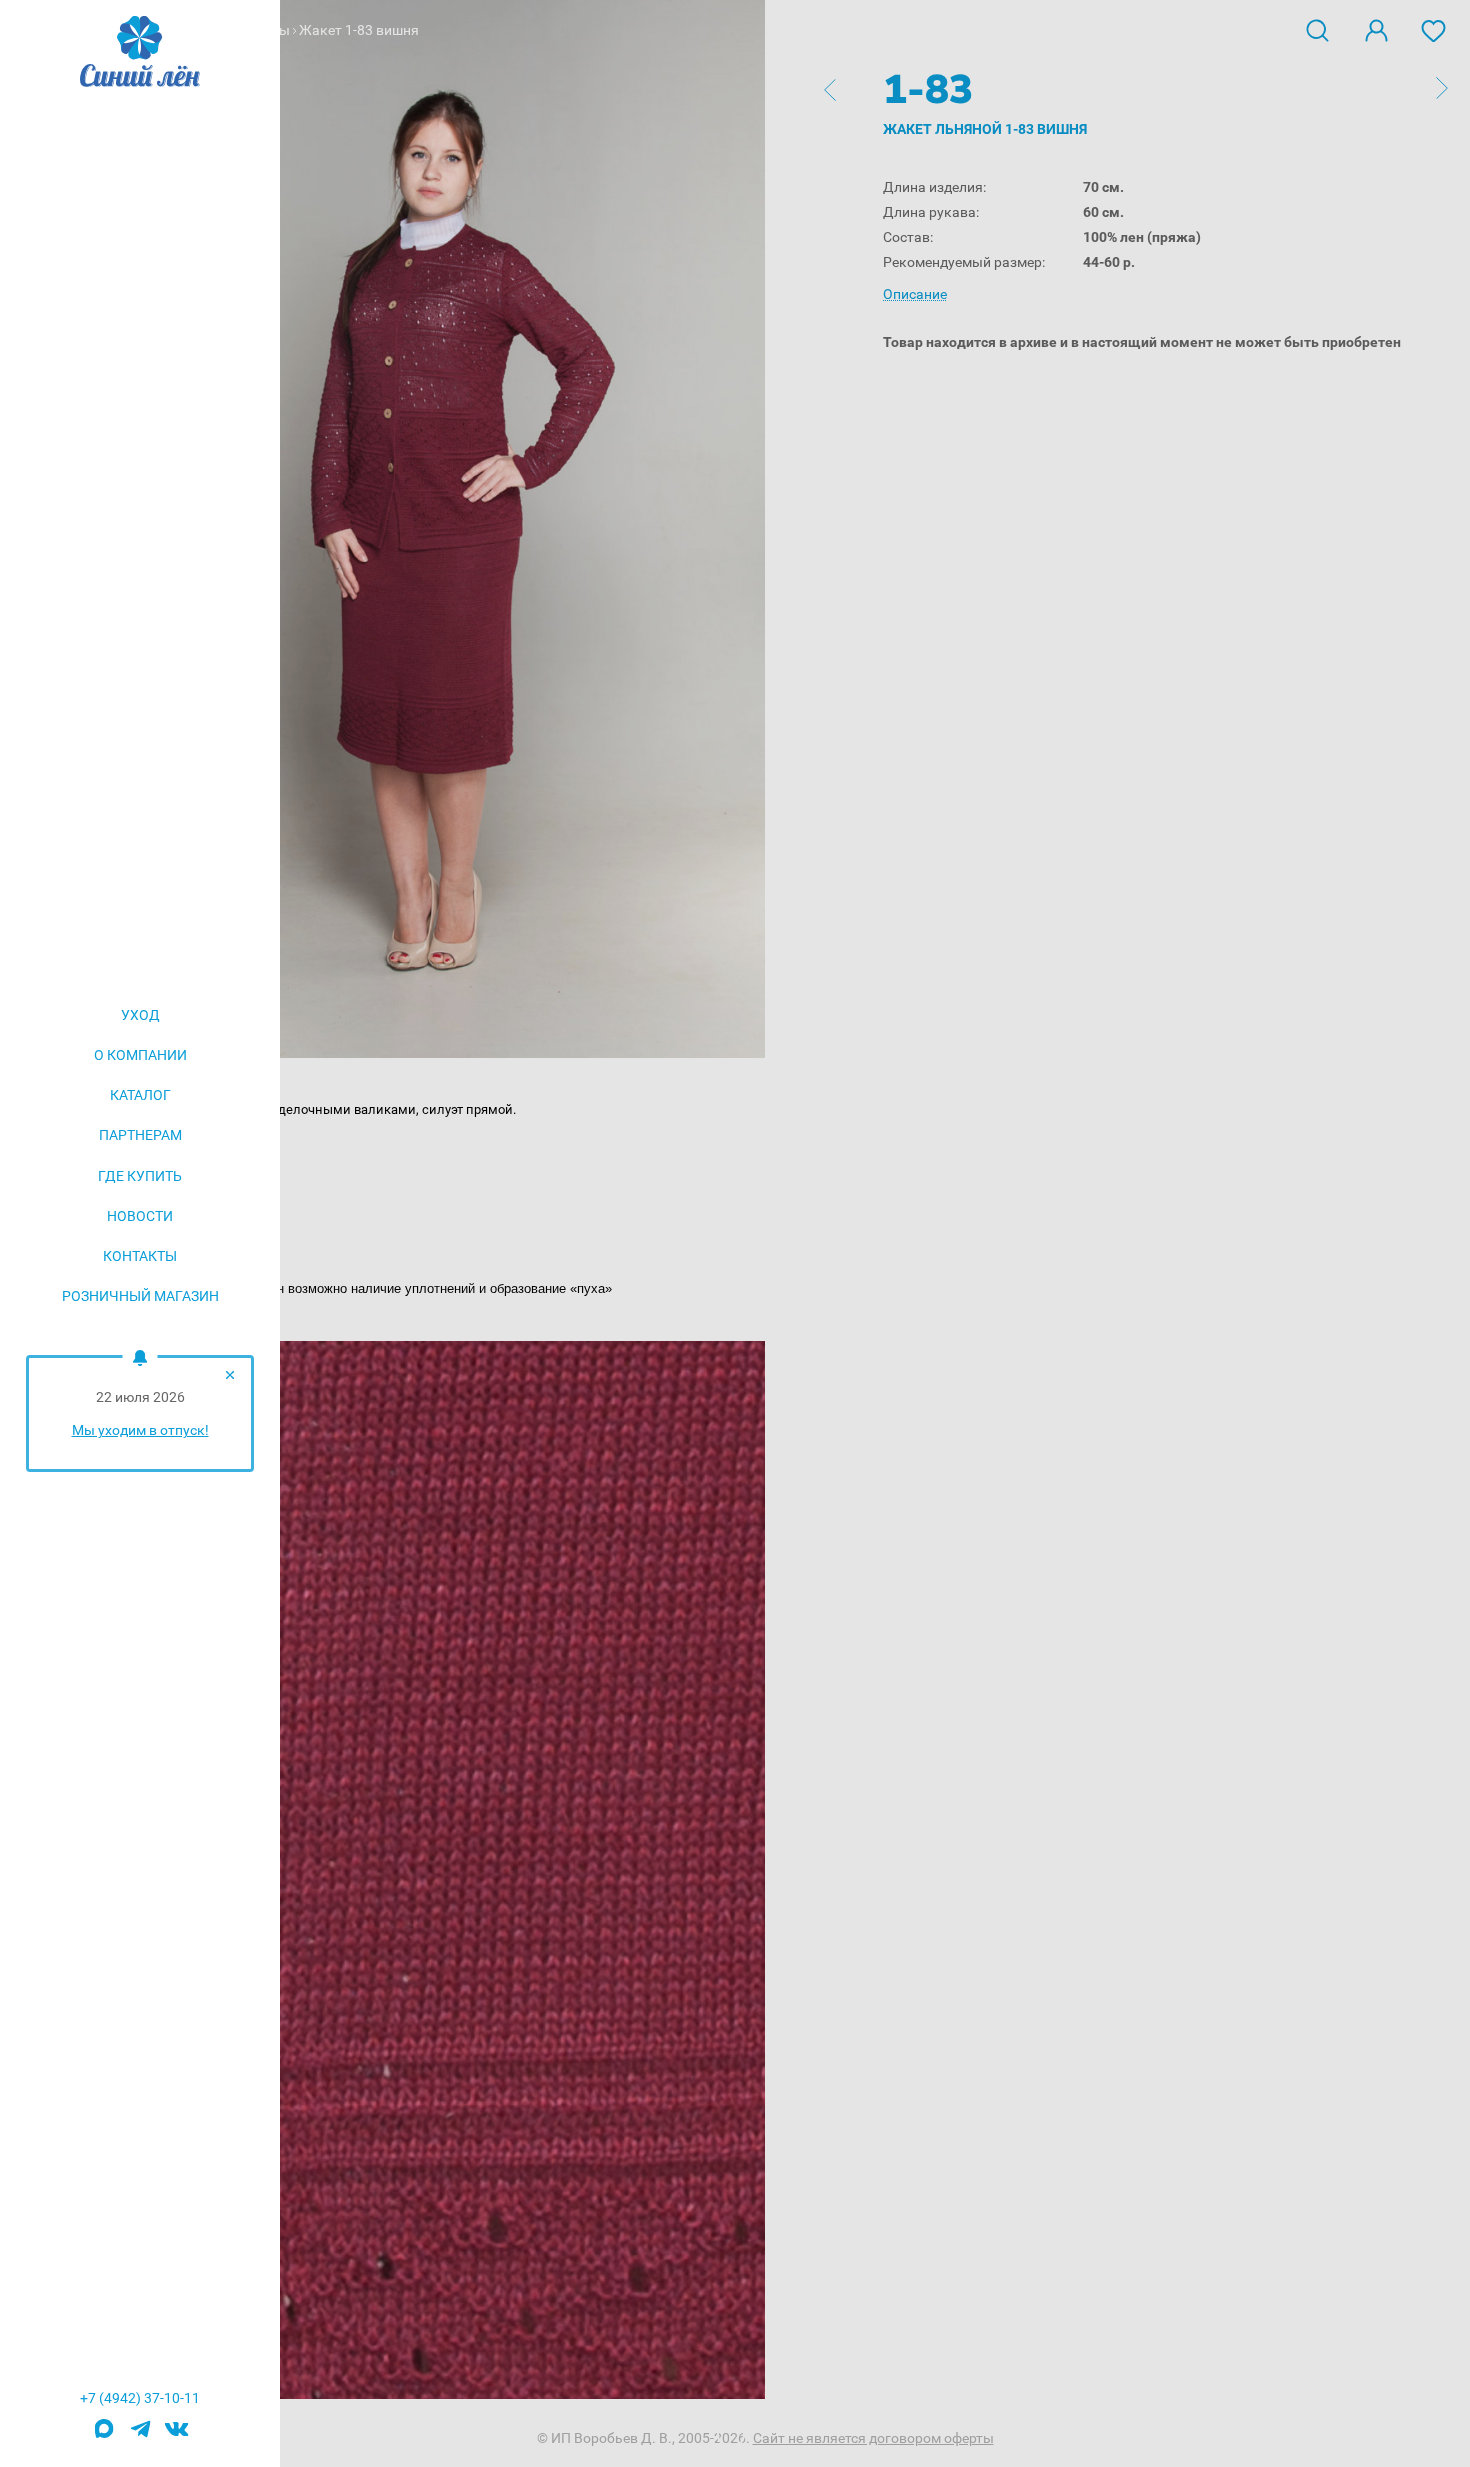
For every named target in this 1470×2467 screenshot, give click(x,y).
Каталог (140, 1095)
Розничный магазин (140, 1296)
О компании (140, 1055)
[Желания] (1434, 29)
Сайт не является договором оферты (873, 2438)
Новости (140, 1216)
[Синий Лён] (140, 53)
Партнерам (140, 1135)
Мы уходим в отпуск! (140, 1430)
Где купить (140, 1176)
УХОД (140, 1015)
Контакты (140, 1256)
